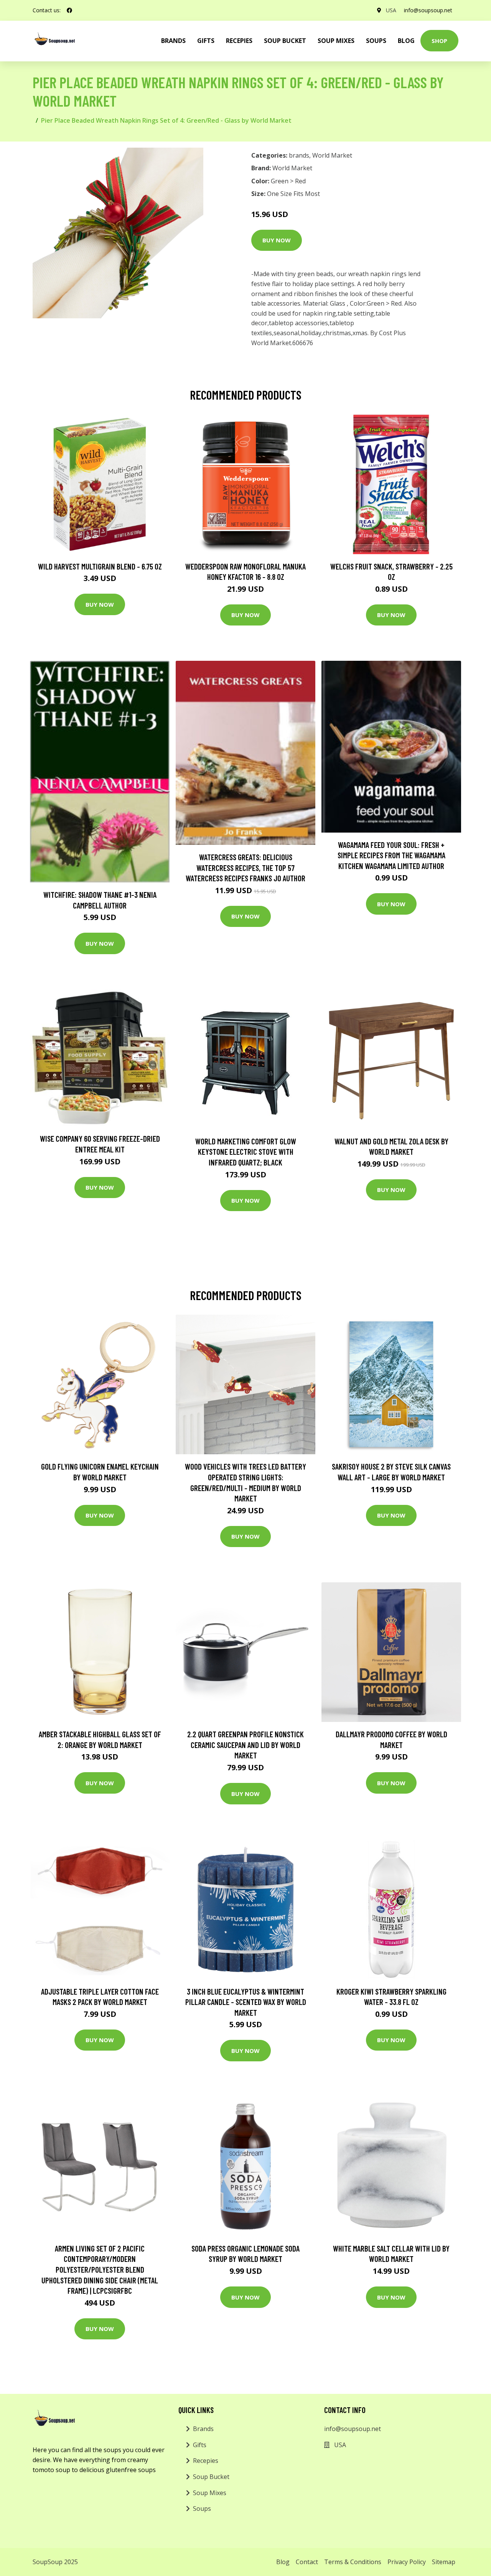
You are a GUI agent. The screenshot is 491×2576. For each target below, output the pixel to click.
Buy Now (277, 240)
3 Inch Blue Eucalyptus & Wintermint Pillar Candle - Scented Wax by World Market (246, 2002)
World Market (332, 155)
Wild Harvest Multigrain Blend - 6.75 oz (100, 566)
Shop (439, 41)
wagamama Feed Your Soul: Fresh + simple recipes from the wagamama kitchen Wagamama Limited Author (391, 855)
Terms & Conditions (353, 2562)
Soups (376, 41)
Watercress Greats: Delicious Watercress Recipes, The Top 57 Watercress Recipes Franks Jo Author (245, 867)
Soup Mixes (336, 41)
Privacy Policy (407, 2562)
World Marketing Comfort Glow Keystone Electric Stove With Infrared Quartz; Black (246, 1152)
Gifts (206, 41)
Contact (307, 2562)
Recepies (239, 41)
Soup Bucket (285, 41)
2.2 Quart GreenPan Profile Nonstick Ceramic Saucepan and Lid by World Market (245, 1745)
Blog (406, 41)
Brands (203, 2429)
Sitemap (444, 2562)
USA (391, 10)
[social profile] (69, 10)
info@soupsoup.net (428, 10)
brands (173, 41)
